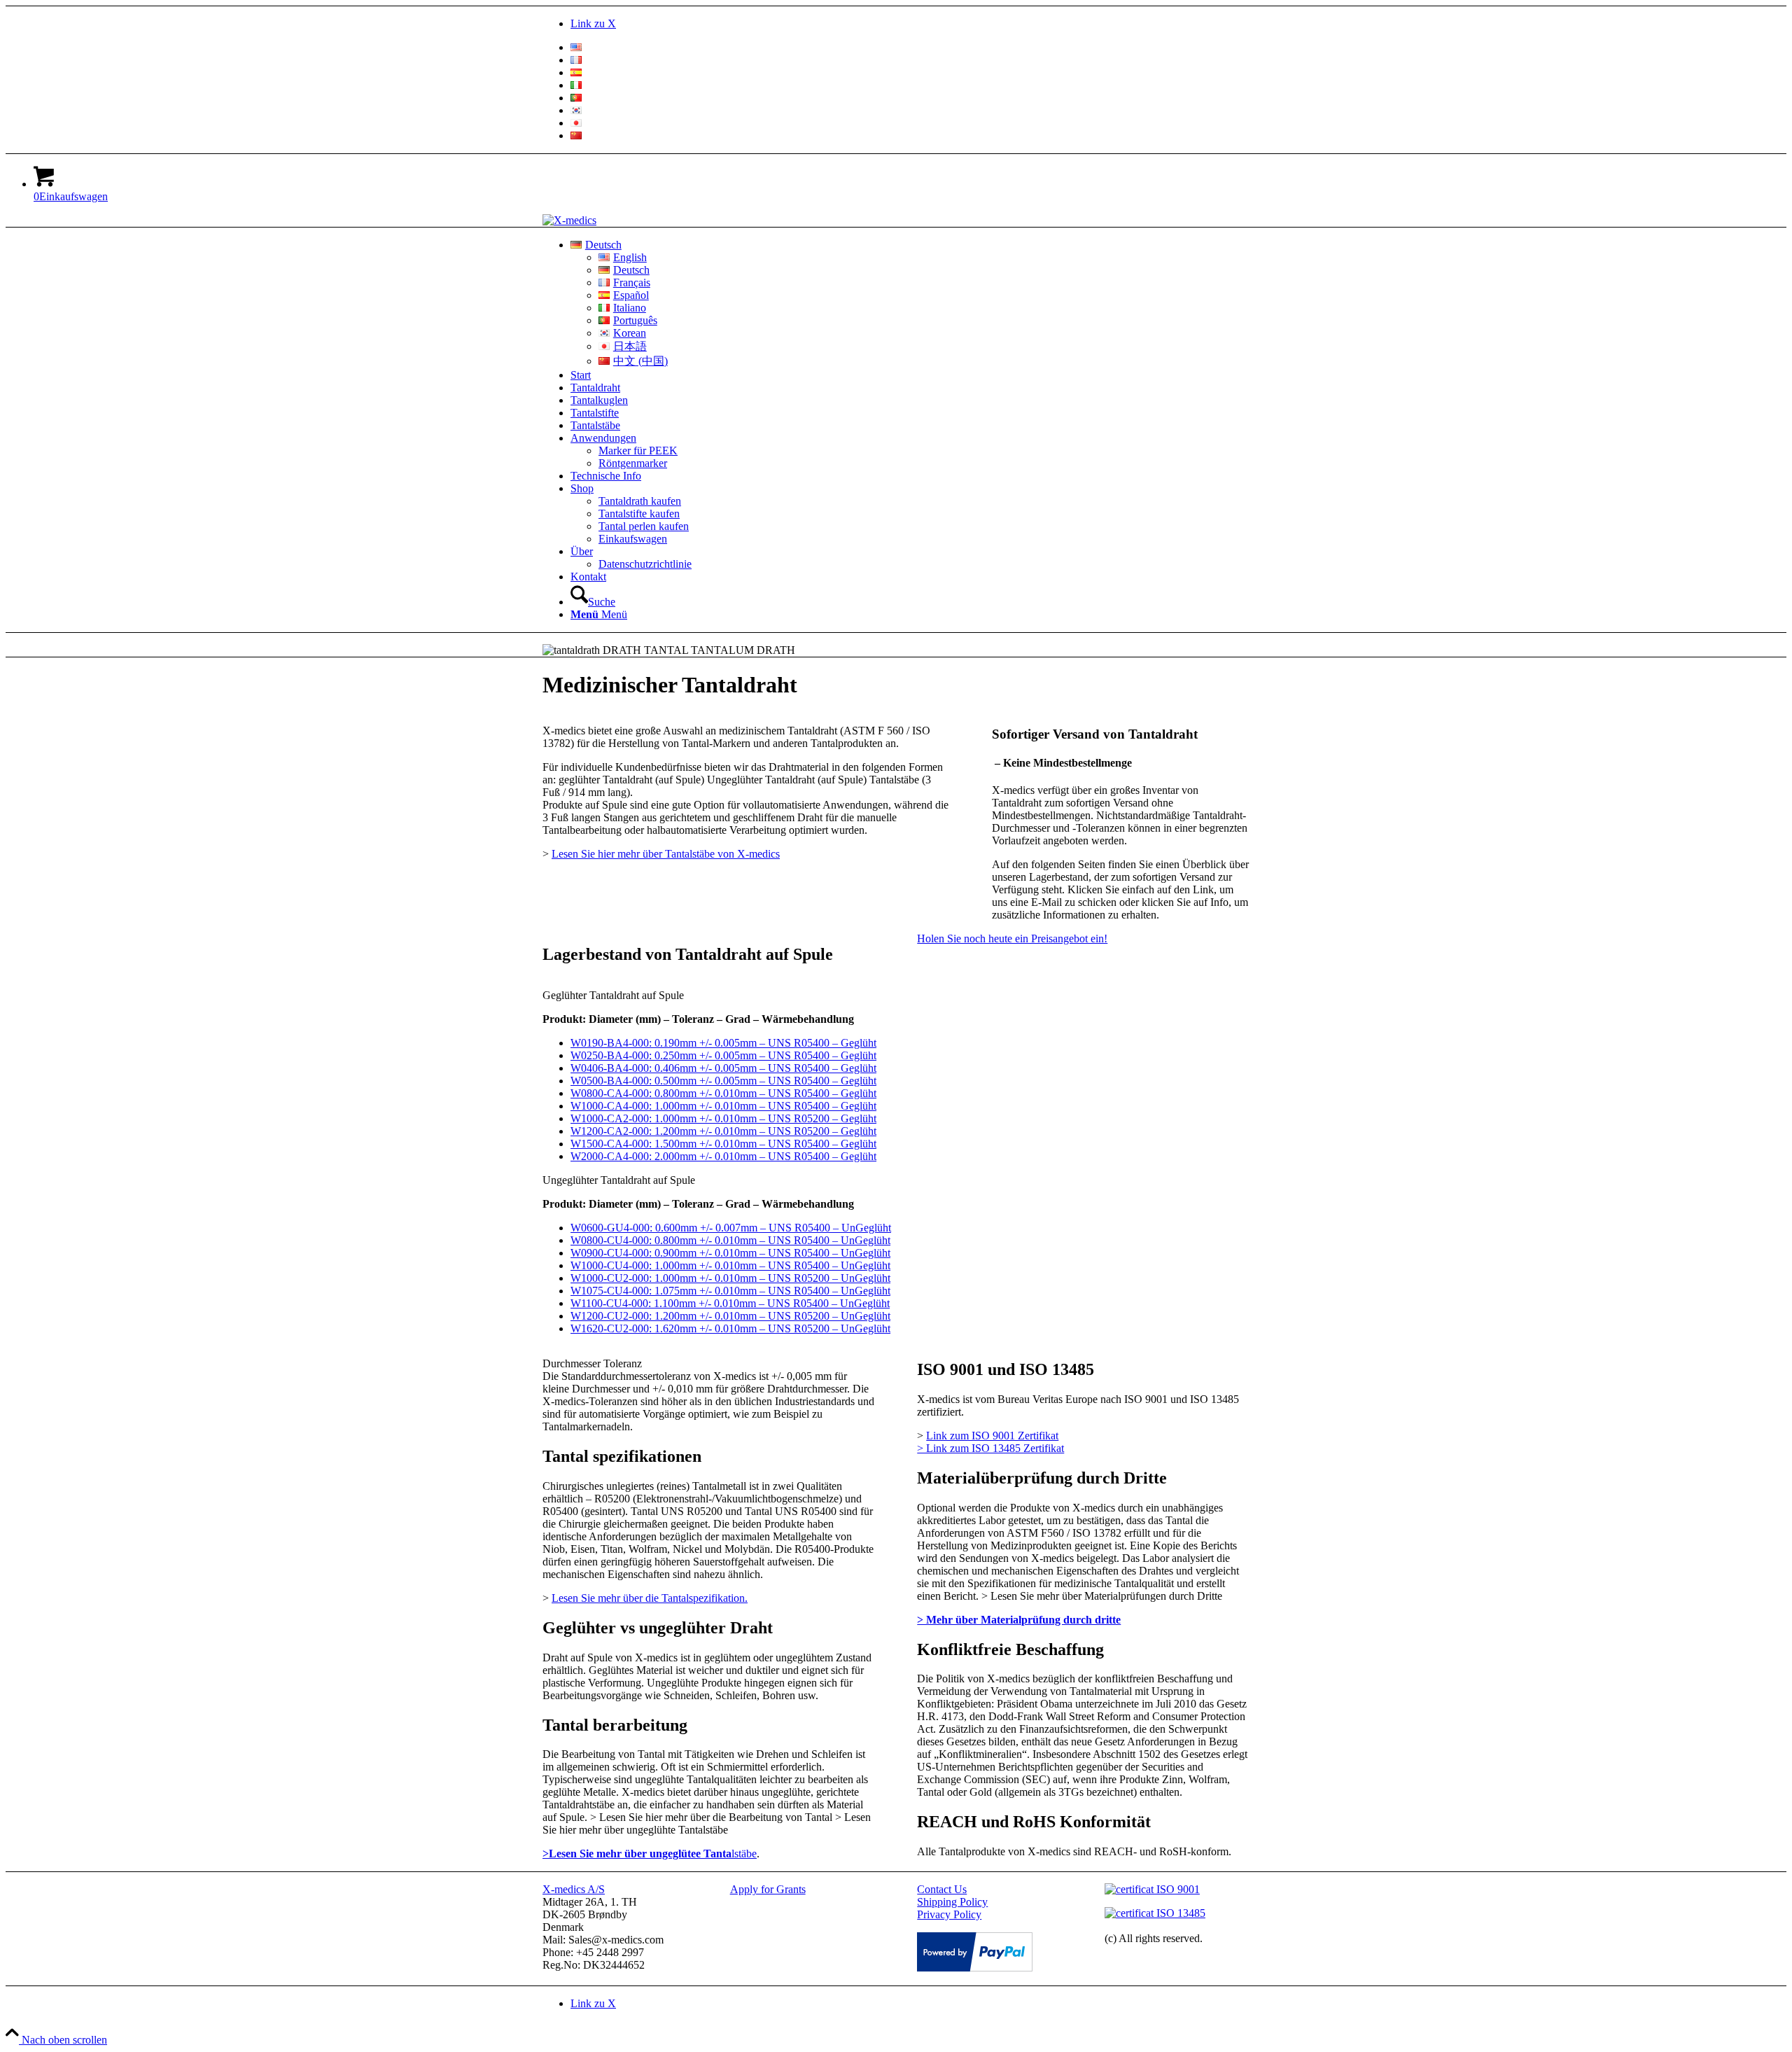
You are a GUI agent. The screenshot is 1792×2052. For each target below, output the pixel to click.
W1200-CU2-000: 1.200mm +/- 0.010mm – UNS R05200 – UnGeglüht (730, 1316)
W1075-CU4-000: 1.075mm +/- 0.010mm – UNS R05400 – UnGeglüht (730, 1291)
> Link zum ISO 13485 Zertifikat (990, 1448)
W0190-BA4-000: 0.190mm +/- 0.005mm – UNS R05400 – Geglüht (723, 1043)
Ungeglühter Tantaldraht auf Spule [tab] (619, 1180)
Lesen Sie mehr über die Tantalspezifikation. (650, 1598)
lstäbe (650, 1854)
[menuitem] (910, 48)
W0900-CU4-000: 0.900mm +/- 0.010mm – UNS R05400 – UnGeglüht (730, 1253)
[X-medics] (569, 220)
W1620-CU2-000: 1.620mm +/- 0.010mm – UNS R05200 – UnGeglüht (730, 1328)
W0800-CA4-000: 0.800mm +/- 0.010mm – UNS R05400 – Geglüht (723, 1093)
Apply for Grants (768, 1889)
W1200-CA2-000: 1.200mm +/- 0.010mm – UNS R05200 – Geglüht (723, 1131)
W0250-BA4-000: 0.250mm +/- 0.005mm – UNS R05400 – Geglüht (723, 1055)
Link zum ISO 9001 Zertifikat (992, 1436)
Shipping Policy (952, 1902)
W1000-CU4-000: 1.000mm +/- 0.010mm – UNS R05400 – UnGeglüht (730, 1265)
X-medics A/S (574, 1889)
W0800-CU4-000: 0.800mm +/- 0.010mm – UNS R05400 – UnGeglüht (730, 1240)
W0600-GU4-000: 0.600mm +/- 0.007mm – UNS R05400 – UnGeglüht (731, 1228)
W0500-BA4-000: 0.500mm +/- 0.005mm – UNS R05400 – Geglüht (723, 1081)
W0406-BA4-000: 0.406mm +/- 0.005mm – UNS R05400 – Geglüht (723, 1068)
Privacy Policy (949, 1914)
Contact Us (942, 1889)
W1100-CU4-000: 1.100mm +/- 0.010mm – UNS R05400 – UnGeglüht (730, 1303)
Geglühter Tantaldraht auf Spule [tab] (613, 995)
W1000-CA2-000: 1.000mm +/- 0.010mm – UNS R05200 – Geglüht (723, 1118)
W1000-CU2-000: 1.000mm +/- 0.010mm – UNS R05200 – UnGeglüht (730, 1278)
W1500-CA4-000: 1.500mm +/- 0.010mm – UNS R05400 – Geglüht (723, 1144)
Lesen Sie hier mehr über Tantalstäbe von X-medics (666, 854)
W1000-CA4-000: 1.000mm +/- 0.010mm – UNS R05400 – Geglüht (723, 1106)
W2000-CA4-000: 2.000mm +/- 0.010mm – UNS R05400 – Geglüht (723, 1156)
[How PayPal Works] (975, 1968)
